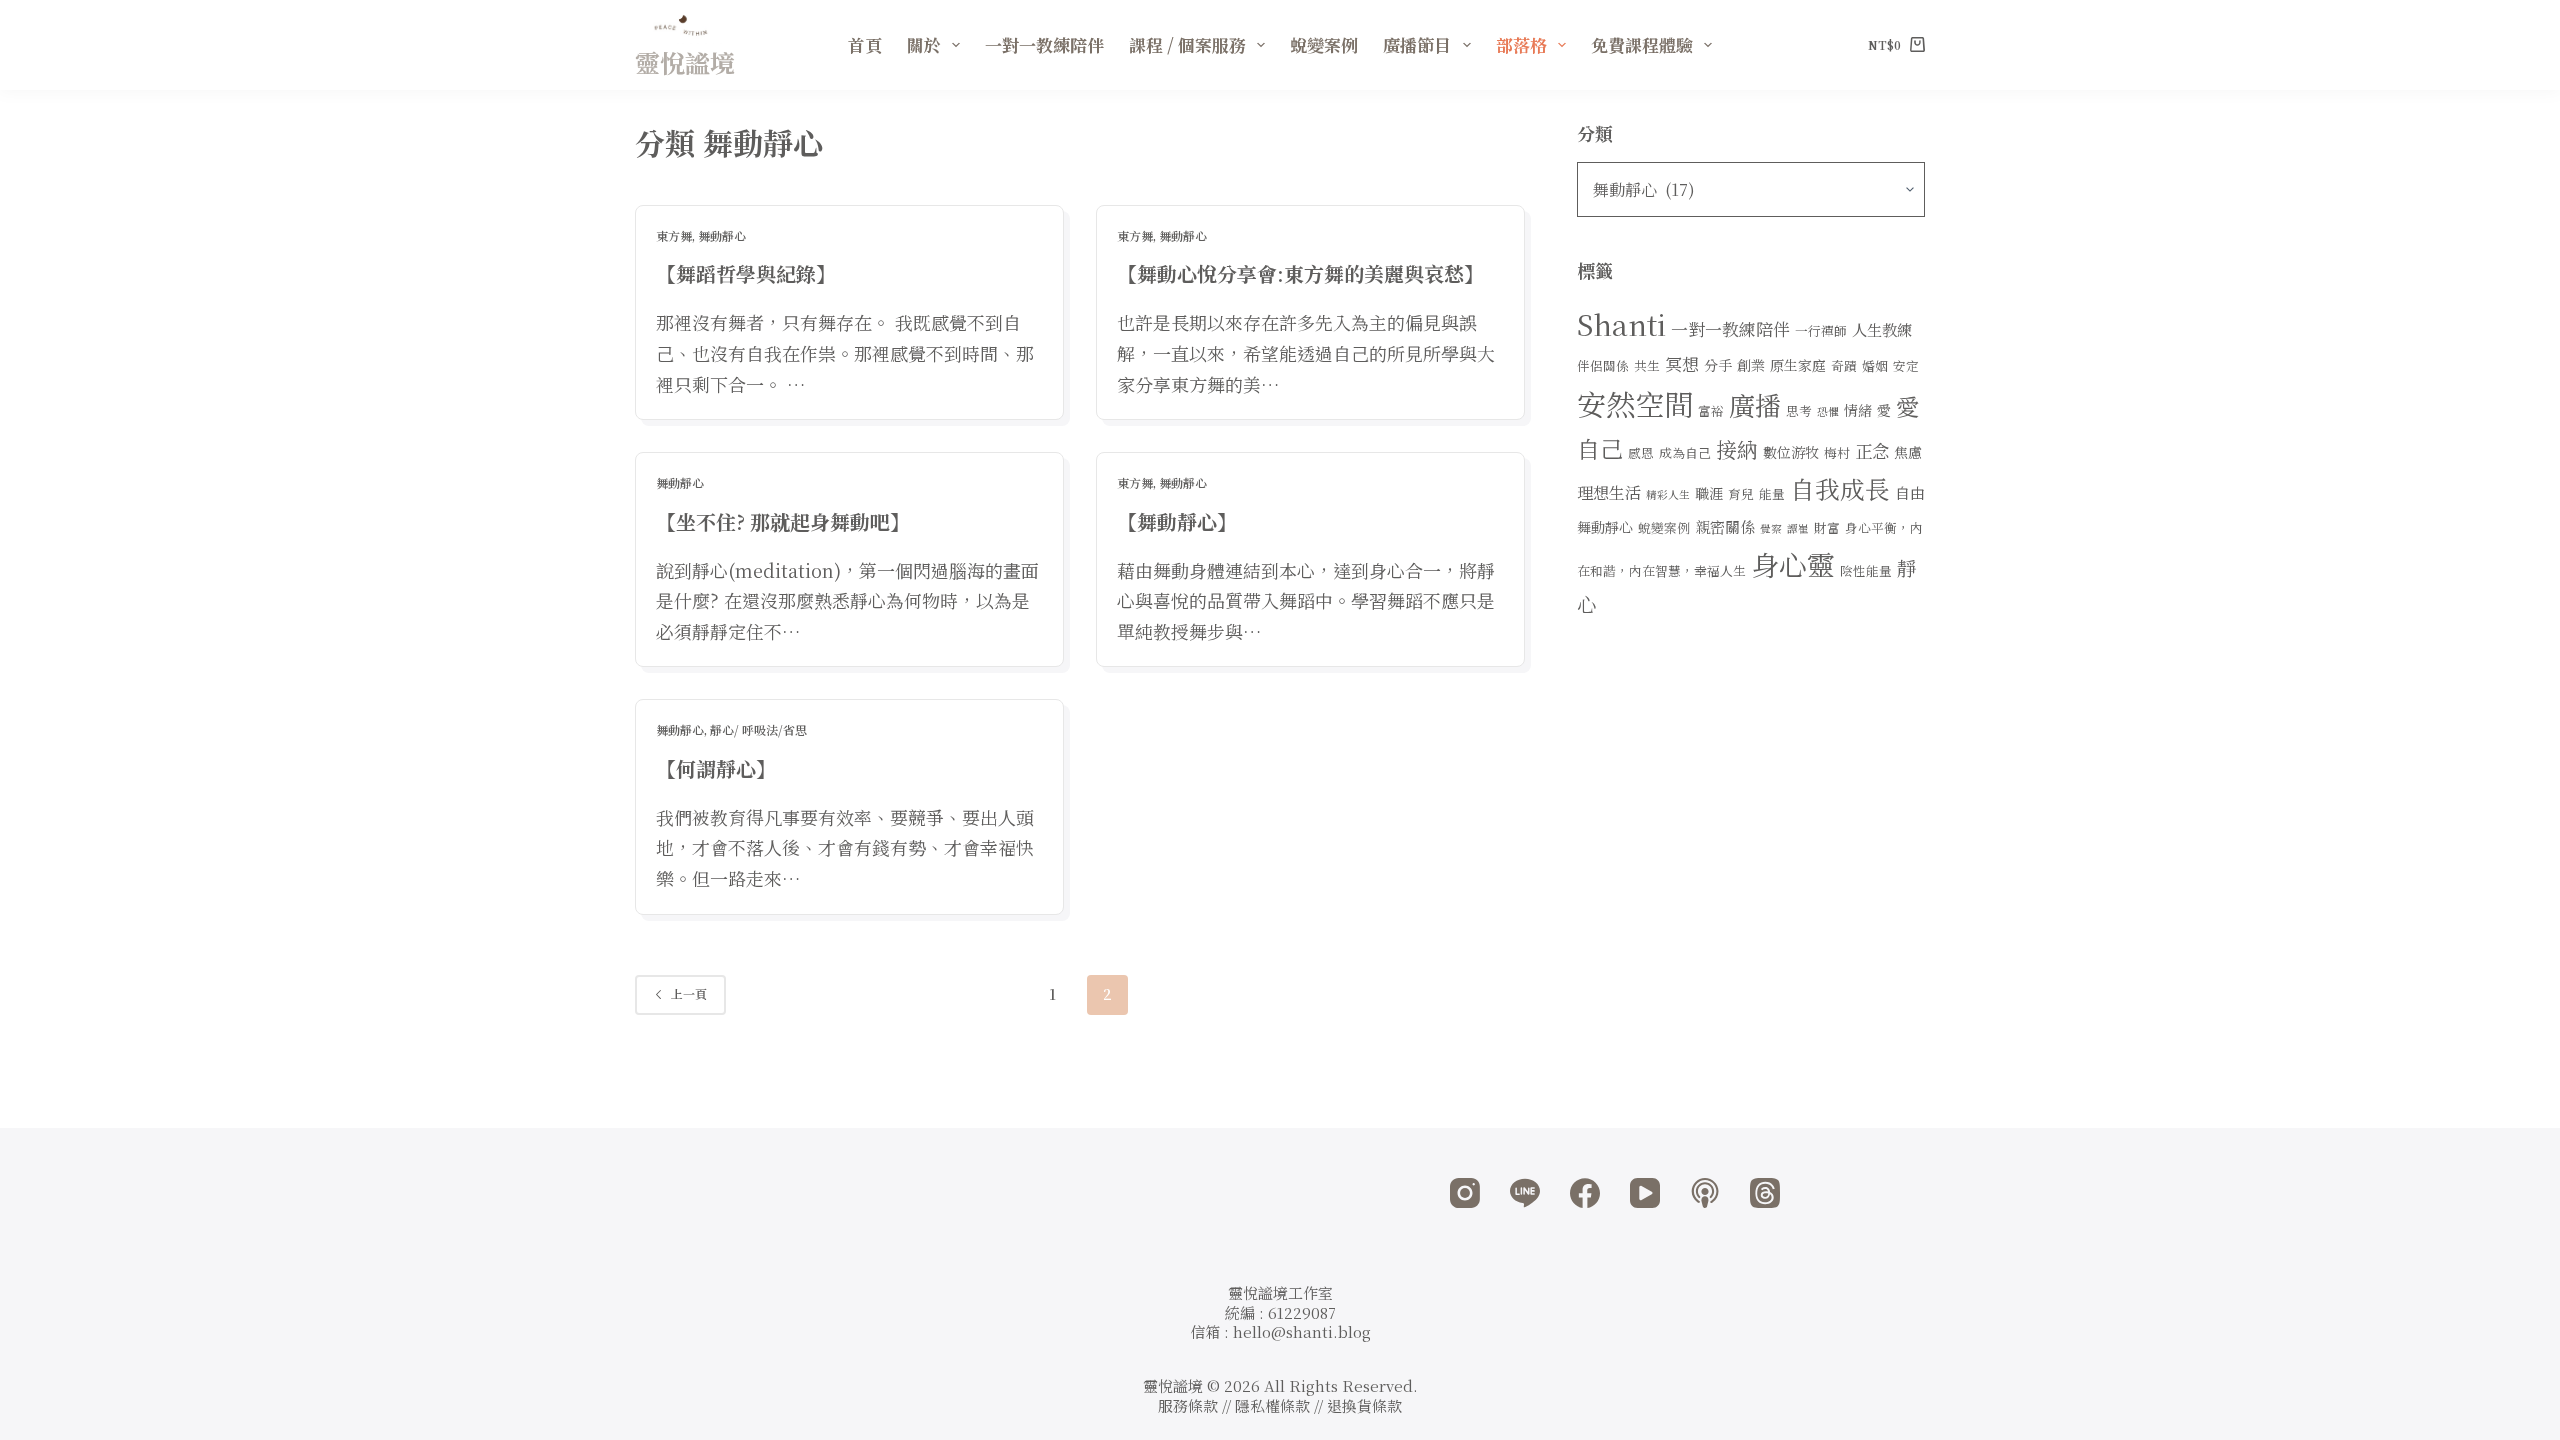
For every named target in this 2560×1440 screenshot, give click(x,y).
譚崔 (1798, 528)
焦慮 (1908, 452)
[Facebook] (1585, 1193)
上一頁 (689, 993)
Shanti (1621, 323)
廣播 (1755, 404)
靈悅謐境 (685, 62)
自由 (1910, 492)
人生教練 (1882, 329)
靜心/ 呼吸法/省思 (758, 729)
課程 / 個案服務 (1187, 44)
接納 (1737, 449)
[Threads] (1765, 1193)
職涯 (1709, 493)
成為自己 (1685, 452)
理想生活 (1609, 492)
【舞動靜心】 (1177, 521)
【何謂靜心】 (716, 768)
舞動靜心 (722, 235)
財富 (1827, 527)
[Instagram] (1465, 1193)
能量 (1772, 493)
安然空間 (1635, 403)
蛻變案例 (1324, 44)
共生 (1647, 365)
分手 (1718, 365)
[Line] (1525, 1193)
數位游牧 (1791, 452)
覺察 (1771, 528)
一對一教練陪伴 (1044, 44)
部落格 (1521, 44)
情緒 (1858, 410)
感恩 (1641, 452)
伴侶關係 (1603, 365)
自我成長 (1840, 488)
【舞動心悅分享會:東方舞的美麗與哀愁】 (1300, 273)
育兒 (1741, 493)
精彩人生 (1668, 494)
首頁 (865, 44)
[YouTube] (1645, 1193)
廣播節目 (1417, 44)
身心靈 (1793, 564)
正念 (1872, 450)
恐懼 (1828, 411)
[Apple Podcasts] (1705, 1193)
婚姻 (1875, 365)
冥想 (1682, 364)
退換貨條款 (1364, 1405)
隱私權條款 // (1281, 1405)
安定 (1906, 365)
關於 (924, 44)
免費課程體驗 (1642, 44)
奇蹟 (1844, 365)
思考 (1799, 410)
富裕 (1711, 410)
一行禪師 (1821, 330)
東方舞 (674, 235)
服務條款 (1188, 1405)
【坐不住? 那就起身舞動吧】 (783, 521)
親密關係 (1725, 526)
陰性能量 (1866, 570)
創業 (1751, 365)
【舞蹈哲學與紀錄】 (746, 273)
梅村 (1837, 452)
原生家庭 (1798, 365)
